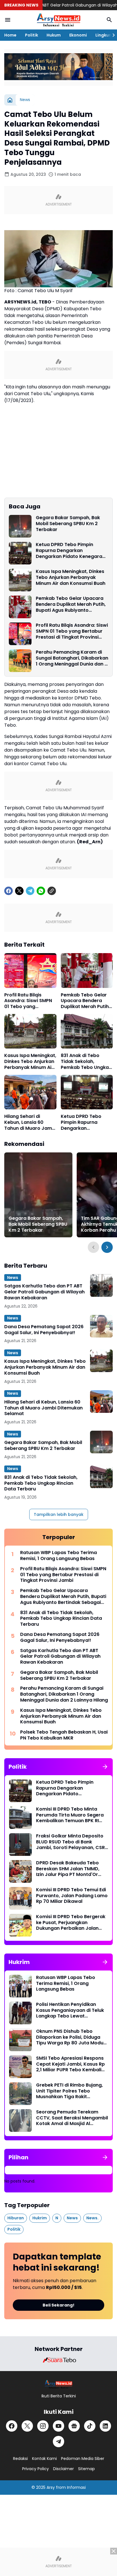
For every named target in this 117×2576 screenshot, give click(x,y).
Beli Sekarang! (58, 2305)
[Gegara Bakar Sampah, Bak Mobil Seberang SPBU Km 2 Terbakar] (20, 526)
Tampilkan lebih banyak (59, 1514)
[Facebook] (9, 891)
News (13, 1278)
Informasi (76, 2487)
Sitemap (86, 2469)
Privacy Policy (35, 2469)
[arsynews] (58, 20)
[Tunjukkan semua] (105, 1767)
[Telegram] (30, 891)
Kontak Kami (44, 2459)
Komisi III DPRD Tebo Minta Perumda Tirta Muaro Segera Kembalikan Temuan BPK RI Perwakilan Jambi (70, 1815)
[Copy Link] (52, 891)
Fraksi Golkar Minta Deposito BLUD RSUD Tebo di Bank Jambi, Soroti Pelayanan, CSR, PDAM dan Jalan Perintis (71, 1842)
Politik (32, 35)
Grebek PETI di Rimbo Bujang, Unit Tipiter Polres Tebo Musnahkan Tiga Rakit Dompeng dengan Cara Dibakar (69, 2091)
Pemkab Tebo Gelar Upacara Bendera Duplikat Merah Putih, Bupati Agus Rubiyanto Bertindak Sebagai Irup (71, 604)
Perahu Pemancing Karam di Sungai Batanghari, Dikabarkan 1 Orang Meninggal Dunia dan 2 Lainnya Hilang (72, 658)
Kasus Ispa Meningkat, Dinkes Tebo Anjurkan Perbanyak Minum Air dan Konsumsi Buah (71, 577)
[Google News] (74, 2426)
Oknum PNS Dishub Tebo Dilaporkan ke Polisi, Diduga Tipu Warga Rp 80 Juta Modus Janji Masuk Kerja (71, 2037)
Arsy (51, 2487)
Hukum (54, 35)
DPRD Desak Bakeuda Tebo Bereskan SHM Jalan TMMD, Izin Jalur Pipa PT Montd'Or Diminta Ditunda (68, 1869)
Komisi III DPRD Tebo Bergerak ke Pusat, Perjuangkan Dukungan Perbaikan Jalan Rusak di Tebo (71, 1923)
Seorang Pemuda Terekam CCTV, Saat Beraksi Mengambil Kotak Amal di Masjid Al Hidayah (72, 2118)
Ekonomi (78, 35)
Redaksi (20, 2459)
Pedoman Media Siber (83, 2459)
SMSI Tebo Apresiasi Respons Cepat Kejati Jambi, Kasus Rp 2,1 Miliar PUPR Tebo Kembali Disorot (70, 2064)
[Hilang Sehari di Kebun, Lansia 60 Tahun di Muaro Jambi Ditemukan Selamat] (30, 1092)
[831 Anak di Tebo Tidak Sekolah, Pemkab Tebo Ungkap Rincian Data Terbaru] (87, 1031)
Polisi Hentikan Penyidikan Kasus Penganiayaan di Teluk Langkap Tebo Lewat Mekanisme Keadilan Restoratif (70, 2010)
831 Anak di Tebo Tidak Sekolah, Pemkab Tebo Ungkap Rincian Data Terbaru (86, 1062)
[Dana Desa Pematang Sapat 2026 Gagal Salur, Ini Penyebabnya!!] (101, 1326)
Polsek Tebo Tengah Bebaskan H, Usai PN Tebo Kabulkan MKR (64, 1735)
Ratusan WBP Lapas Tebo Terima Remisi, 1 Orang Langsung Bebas (58, 1556)
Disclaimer (63, 2469)
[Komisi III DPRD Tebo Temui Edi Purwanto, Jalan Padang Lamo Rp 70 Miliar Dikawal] (20, 1898)
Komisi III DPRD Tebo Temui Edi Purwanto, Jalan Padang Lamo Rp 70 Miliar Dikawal (72, 1896)
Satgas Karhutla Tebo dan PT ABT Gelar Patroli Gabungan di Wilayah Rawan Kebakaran (44, 1292)
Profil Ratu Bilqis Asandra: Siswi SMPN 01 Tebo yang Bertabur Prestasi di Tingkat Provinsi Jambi (72, 631)
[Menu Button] (8, 20)
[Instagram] (43, 2426)
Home (10, 35)
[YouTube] (58, 2426)
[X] (19, 891)
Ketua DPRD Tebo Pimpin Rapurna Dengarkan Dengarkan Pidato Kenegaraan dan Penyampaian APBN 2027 (72, 551)
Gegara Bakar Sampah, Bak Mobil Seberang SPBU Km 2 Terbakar (68, 524)
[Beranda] (10, 100)
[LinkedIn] (105, 2426)
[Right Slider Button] (111, 35)
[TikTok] (90, 2426)
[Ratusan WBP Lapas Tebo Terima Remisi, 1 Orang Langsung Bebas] (20, 1986)
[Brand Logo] (58, 2360)
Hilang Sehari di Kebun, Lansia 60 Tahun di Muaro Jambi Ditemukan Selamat (30, 1122)
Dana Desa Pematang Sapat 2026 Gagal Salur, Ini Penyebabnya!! (44, 1330)
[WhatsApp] (41, 891)
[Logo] (59, 2384)
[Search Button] (109, 20)
